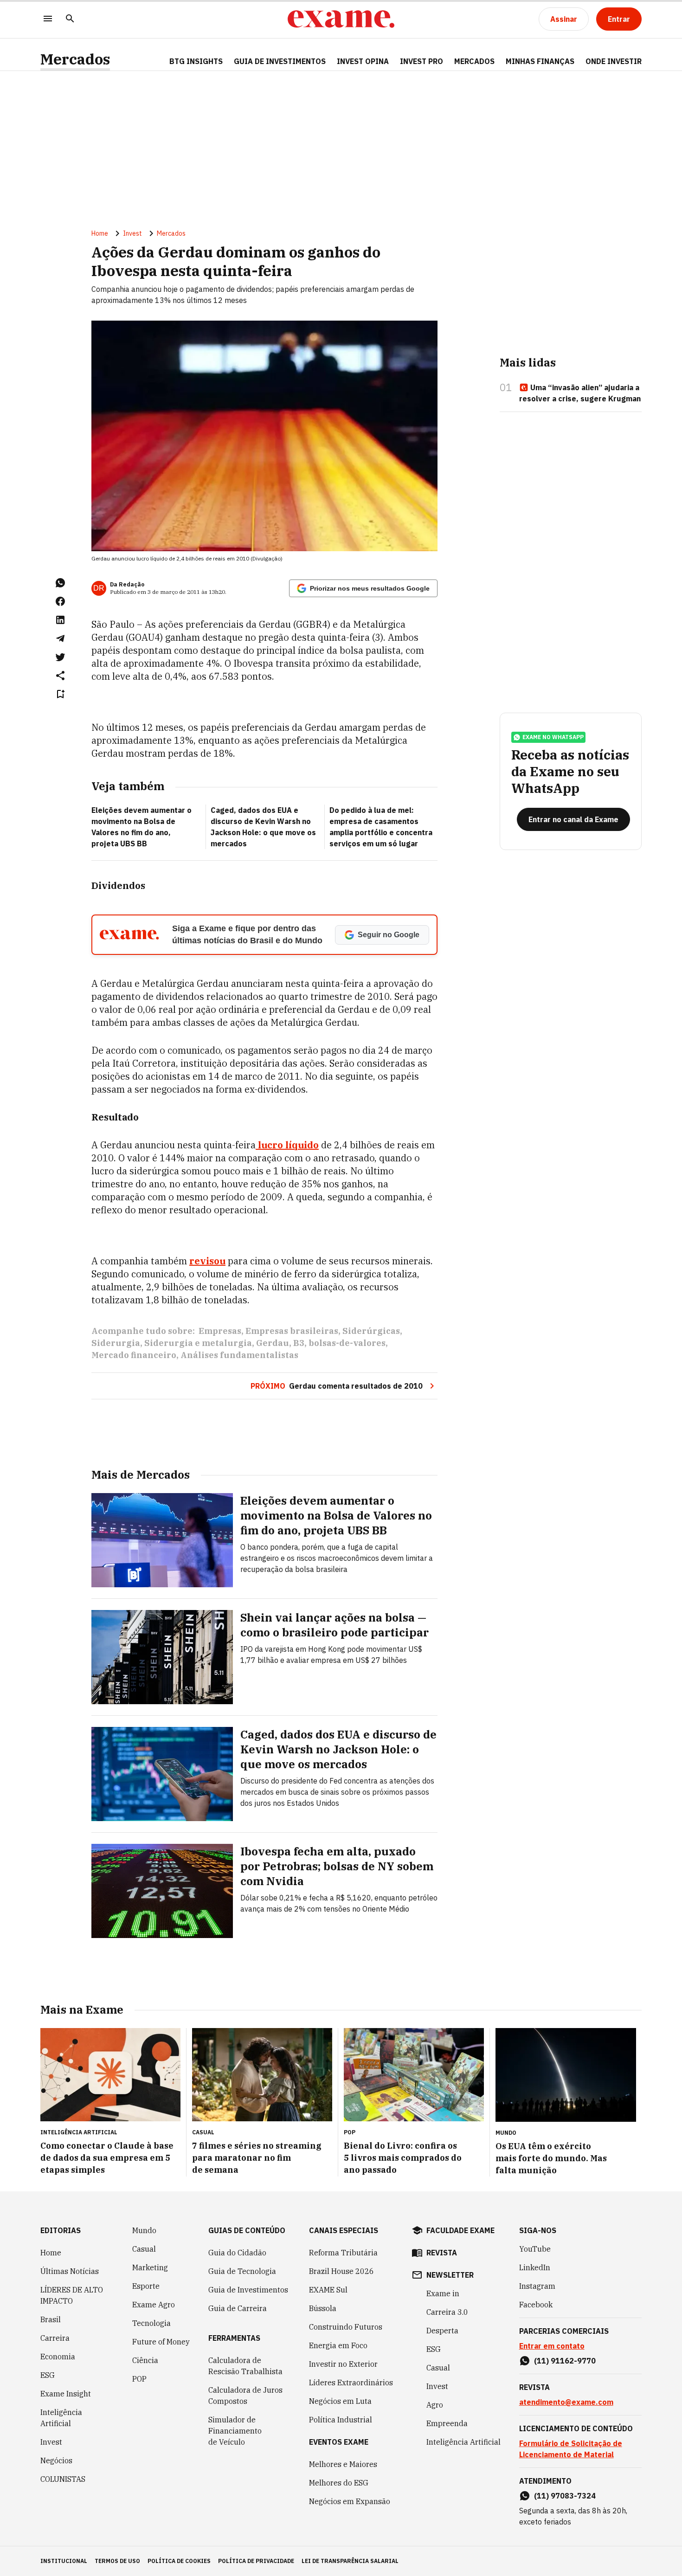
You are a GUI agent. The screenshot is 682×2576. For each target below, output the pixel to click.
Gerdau (273, 1343)
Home (100, 233)
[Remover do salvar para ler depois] (60, 694)
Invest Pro (421, 61)
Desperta (442, 2331)
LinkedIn (535, 2267)
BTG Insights (196, 61)
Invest (132, 233)
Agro (435, 2405)
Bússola (323, 2308)
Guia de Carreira (238, 2308)
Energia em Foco (338, 2345)
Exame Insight (66, 2394)
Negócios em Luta (340, 2401)
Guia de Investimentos (280, 61)
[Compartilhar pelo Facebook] (60, 601)
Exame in (443, 2293)
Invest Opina (363, 61)
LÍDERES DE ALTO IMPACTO (72, 2295)
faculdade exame (460, 2230)
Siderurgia (116, 1343)
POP (139, 2379)
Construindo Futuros (346, 2327)
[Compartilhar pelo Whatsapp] (60, 583)
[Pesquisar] (70, 19)
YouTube (535, 2249)
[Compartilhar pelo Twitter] (60, 657)
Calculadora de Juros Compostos (245, 2396)
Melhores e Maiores (343, 2464)
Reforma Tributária (343, 2253)
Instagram (537, 2286)
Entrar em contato (552, 2346)
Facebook (536, 2305)
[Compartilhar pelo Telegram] (60, 638)
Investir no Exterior (343, 2364)
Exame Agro (154, 2305)
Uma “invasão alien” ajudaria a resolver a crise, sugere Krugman (580, 393)
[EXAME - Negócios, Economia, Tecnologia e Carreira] (341, 19)
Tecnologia (151, 2323)
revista (442, 2253)
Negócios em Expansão (350, 2501)
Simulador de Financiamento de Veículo (235, 2431)
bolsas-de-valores (347, 1343)
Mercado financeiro (134, 1355)
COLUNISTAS (63, 2479)
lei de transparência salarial (350, 2561)
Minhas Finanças (540, 61)
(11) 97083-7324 (565, 2496)
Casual (144, 2249)
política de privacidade (256, 2561)
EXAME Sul (328, 2290)
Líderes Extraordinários (351, 2383)
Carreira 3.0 (447, 2312)
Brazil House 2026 (341, 2271)
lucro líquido (287, 1145)
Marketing (150, 2267)
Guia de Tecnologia (242, 2271)
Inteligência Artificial (61, 2418)
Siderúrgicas (371, 1331)
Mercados (75, 59)
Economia (58, 2357)
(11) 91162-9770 (565, 2361)
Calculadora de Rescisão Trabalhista (245, 2366)
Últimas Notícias (70, 2271)
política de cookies (179, 2561)
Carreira (55, 2338)
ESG (48, 2375)
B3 (299, 1343)
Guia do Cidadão (237, 2253)
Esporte (146, 2286)
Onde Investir (614, 61)
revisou (207, 1261)
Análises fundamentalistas (239, 1355)
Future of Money (161, 2342)
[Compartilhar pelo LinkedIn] (60, 620)
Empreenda (447, 2423)
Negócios (56, 2460)
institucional (64, 2561)
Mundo (144, 2230)
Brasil (51, 2319)
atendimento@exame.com (566, 2402)
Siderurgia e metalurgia (198, 1343)
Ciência (145, 2360)
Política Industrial (341, 2420)
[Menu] (48, 19)
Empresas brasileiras (292, 1331)
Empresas (220, 1331)
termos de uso (117, 2561)
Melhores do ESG (339, 2483)
